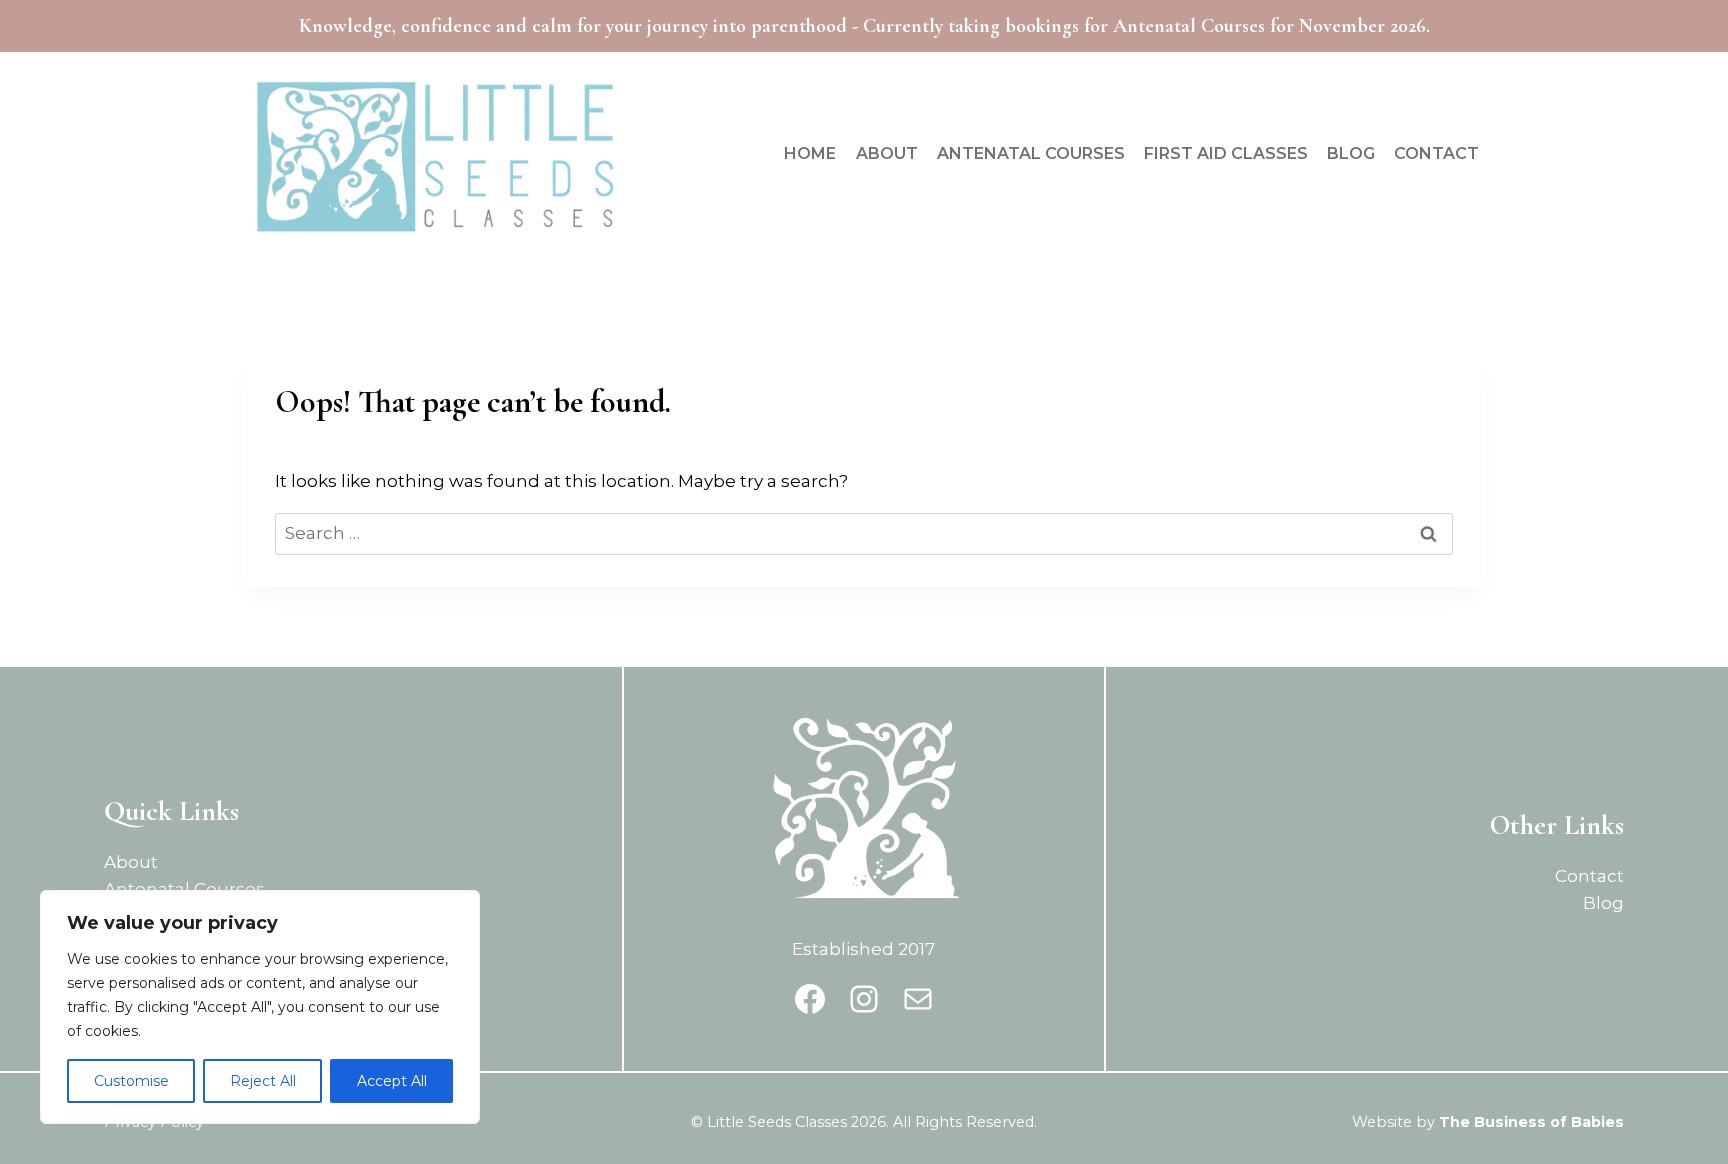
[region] (260, 1007)
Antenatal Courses (1031, 153)
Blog (1351, 153)
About (887, 153)
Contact (1436, 153)
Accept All (392, 1081)
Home (810, 153)
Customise (131, 1081)
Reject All (263, 1081)
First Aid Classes (1226, 153)
